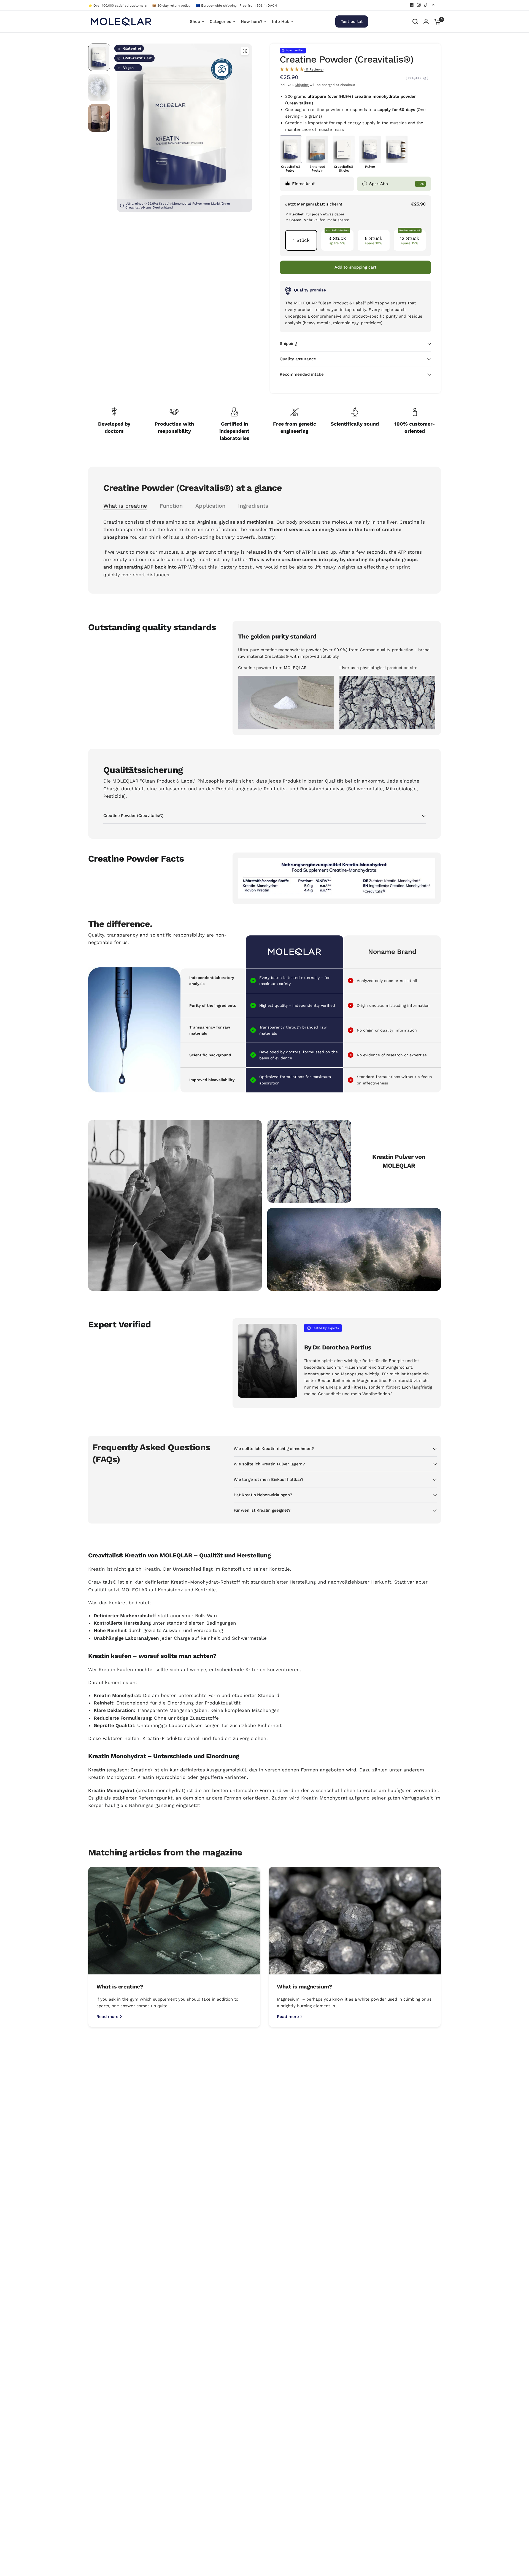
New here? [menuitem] (252, 21)
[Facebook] (412, 5)
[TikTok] (426, 5)
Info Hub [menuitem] (281, 21)
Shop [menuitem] (195, 21)
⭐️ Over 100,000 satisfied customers (117, 6)
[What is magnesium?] (355, 1921)
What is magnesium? (304, 1987)
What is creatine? (120, 1987)
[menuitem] (119, 6)
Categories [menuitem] (220, 21)
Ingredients (253, 506)
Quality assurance (298, 359)
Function (171, 506)
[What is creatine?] (174, 1921)
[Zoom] (245, 51)
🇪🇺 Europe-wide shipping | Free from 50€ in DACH (236, 6)
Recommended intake (302, 374)
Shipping (302, 85)
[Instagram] (419, 5)
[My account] (426, 21)
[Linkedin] (433, 5)
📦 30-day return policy (171, 6)
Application (210, 506)
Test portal (352, 21)
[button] (355, 69)
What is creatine (125, 506)
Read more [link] (107, 2017)
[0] (436, 21)
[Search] (415, 21)
